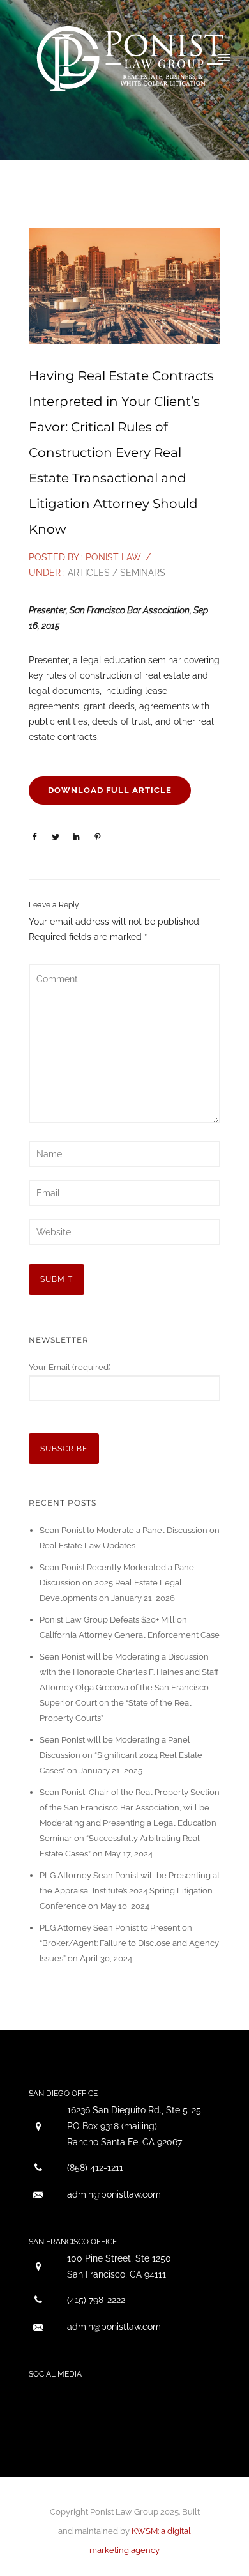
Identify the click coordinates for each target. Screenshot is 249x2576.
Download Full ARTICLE (110, 790)
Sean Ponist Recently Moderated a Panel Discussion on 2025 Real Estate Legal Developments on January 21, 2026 (118, 1583)
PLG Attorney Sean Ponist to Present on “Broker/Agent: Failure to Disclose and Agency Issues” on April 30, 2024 (129, 1943)
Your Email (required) (70, 1367)
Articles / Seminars (115, 573)
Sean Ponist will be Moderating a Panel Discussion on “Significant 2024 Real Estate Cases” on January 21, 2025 (121, 1755)
